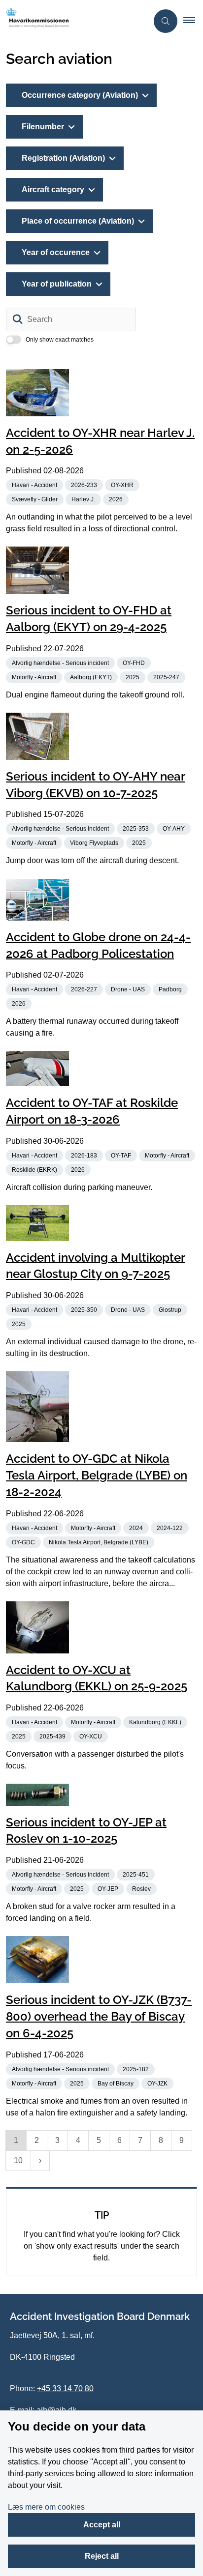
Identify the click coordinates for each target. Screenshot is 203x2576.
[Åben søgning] (166, 21)
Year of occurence (56, 252)
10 (18, 2160)
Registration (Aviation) (63, 158)
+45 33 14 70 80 (65, 2388)
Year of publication (57, 284)
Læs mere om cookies (46, 2507)
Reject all (102, 2556)
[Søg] (18, 319)
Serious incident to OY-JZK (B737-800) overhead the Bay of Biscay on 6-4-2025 (99, 2016)
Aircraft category (53, 189)
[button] (193, 21)
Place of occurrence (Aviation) (78, 221)
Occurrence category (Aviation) (80, 95)
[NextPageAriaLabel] (40, 2161)
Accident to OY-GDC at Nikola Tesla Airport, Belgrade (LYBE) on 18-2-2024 (97, 1475)
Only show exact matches (60, 340)
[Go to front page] (74, 21)
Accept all (102, 2525)
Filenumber (43, 127)
